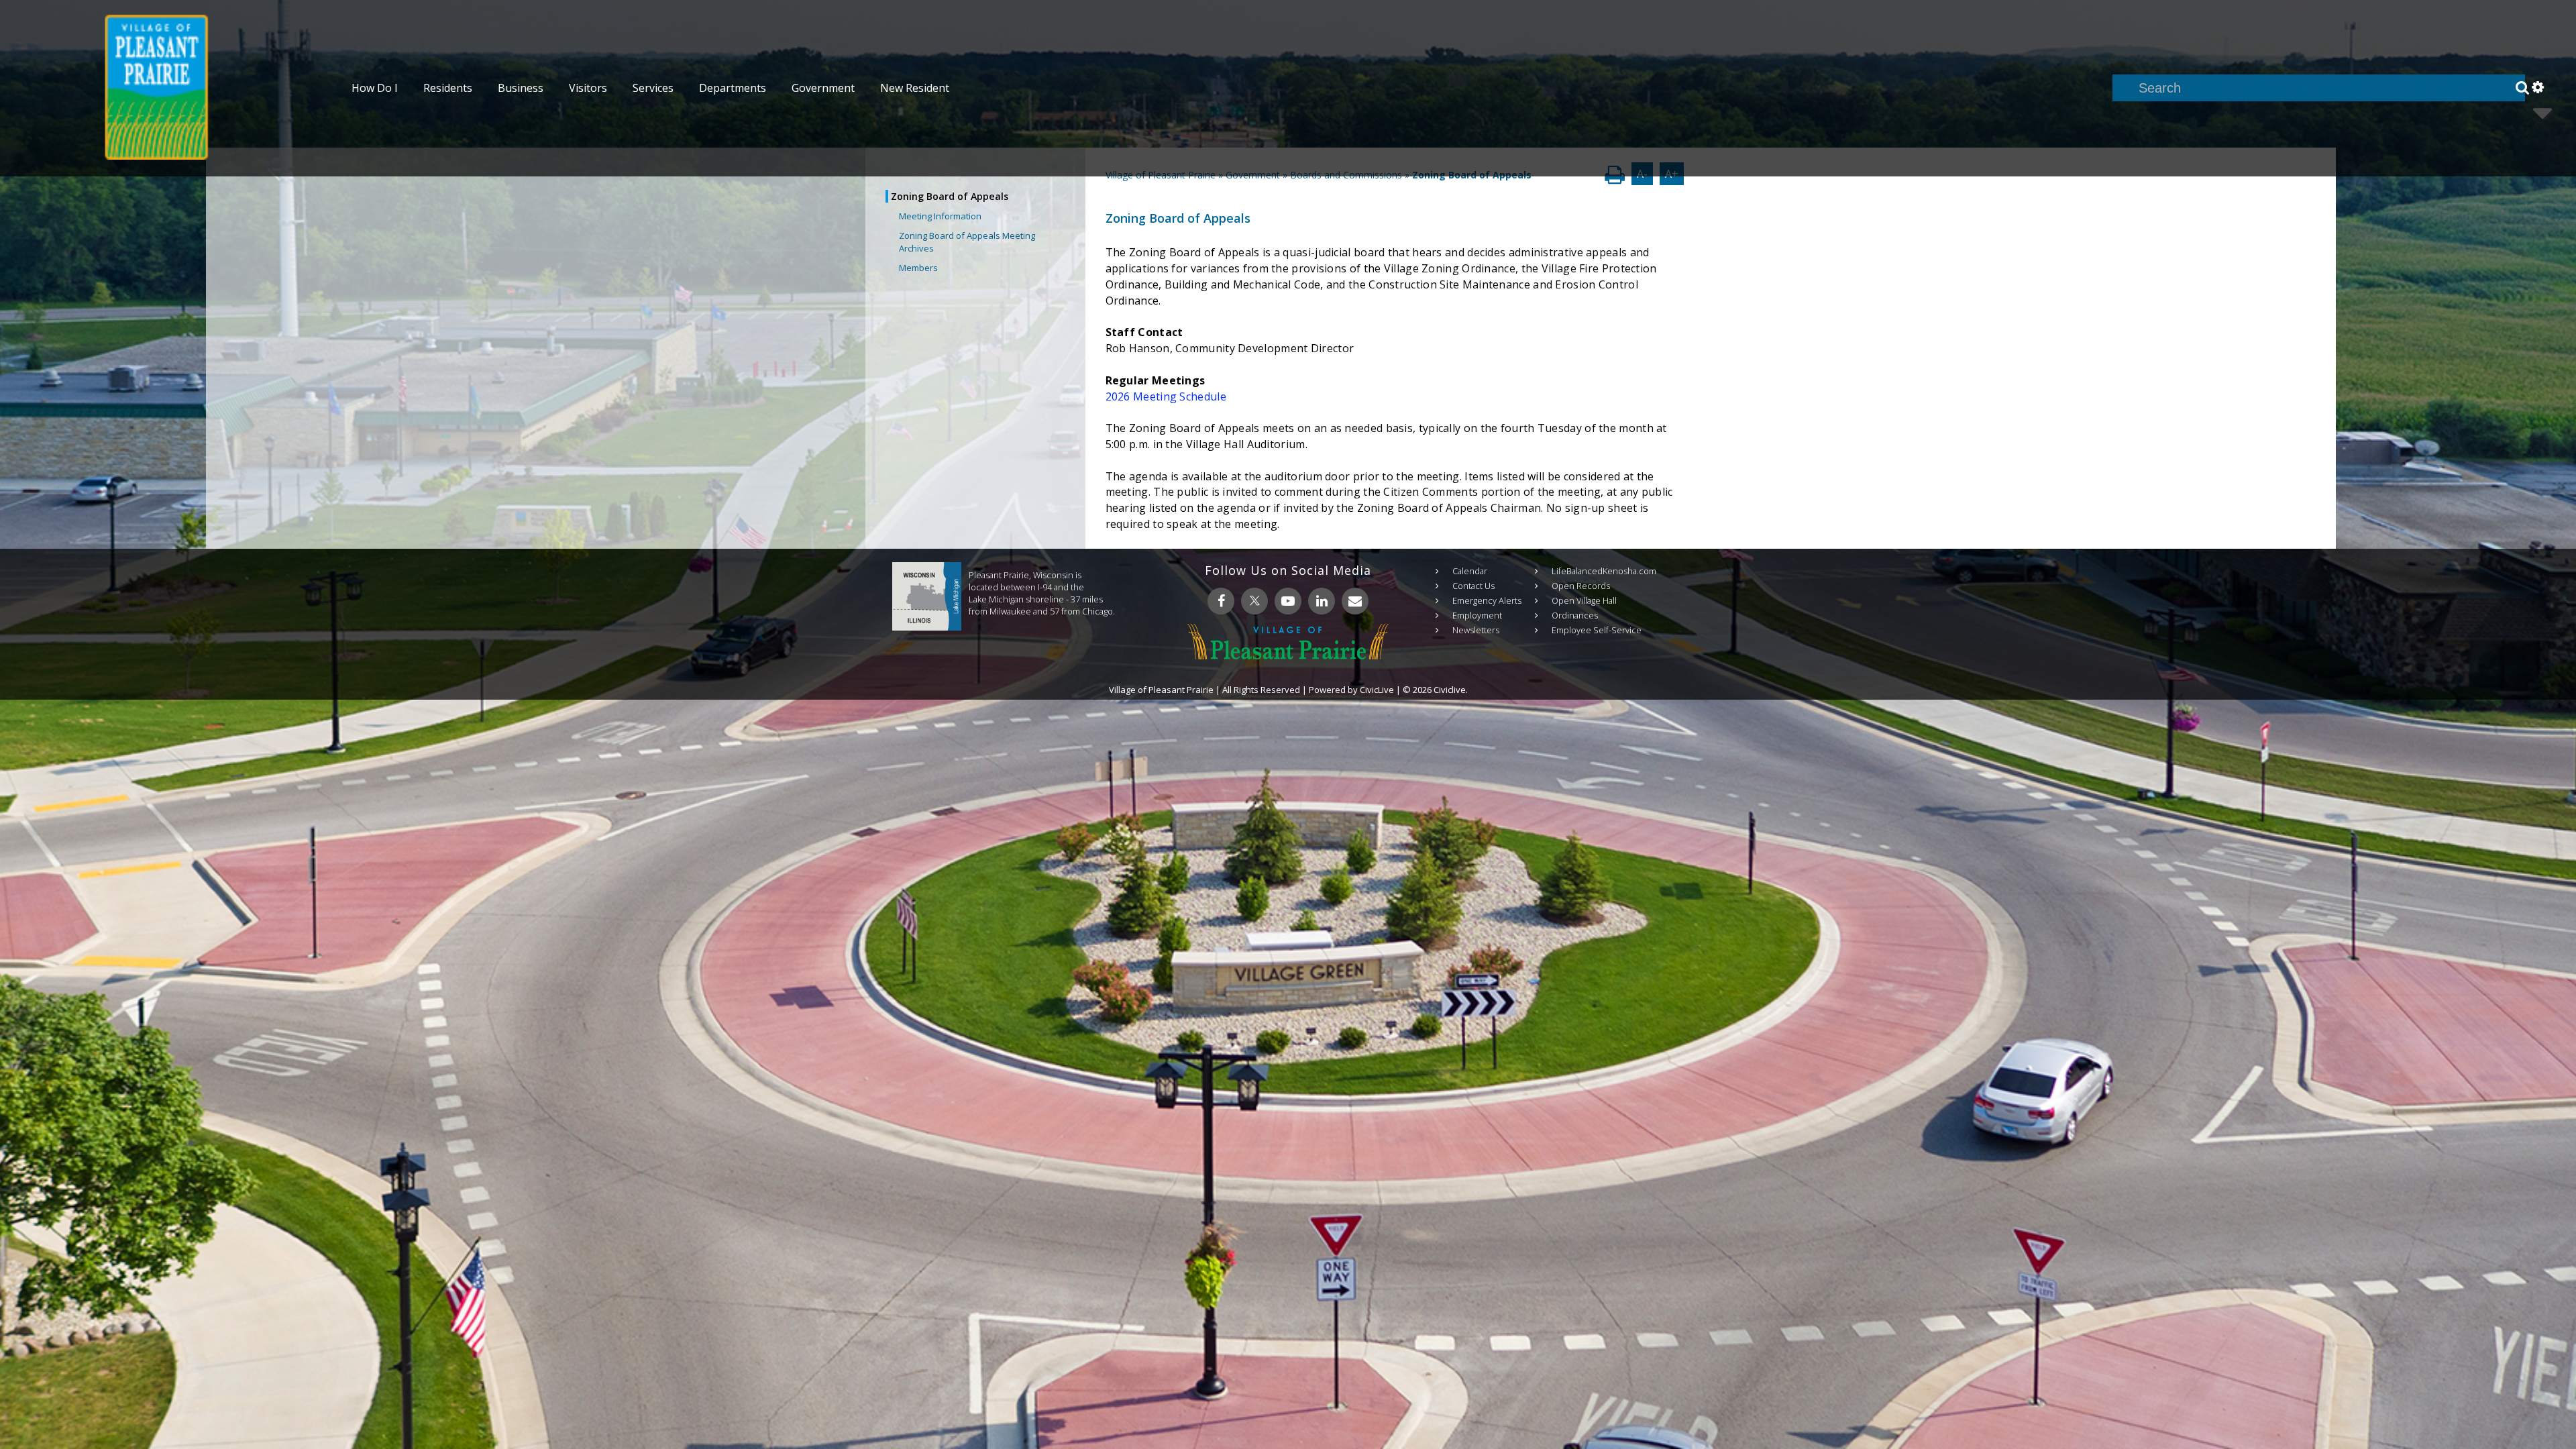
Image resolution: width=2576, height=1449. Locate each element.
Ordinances (1575, 615)
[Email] (1355, 601)
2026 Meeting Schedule (1166, 396)
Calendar (1470, 571)
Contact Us (1473, 586)
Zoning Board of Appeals (950, 196)
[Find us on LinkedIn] (1322, 601)
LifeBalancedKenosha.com (1604, 571)
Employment (1477, 615)
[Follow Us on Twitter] (1254, 601)
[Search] (2522, 88)
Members (918, 268)
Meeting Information (940, 216)
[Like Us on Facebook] (1221, 601)
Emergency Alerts (1487, 600)
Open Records (1581, 586)
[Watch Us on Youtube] (1288, 601)
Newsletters (1476, 630)
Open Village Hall (1584, 600)
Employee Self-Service (1597, 630)
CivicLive (1377, 690)
